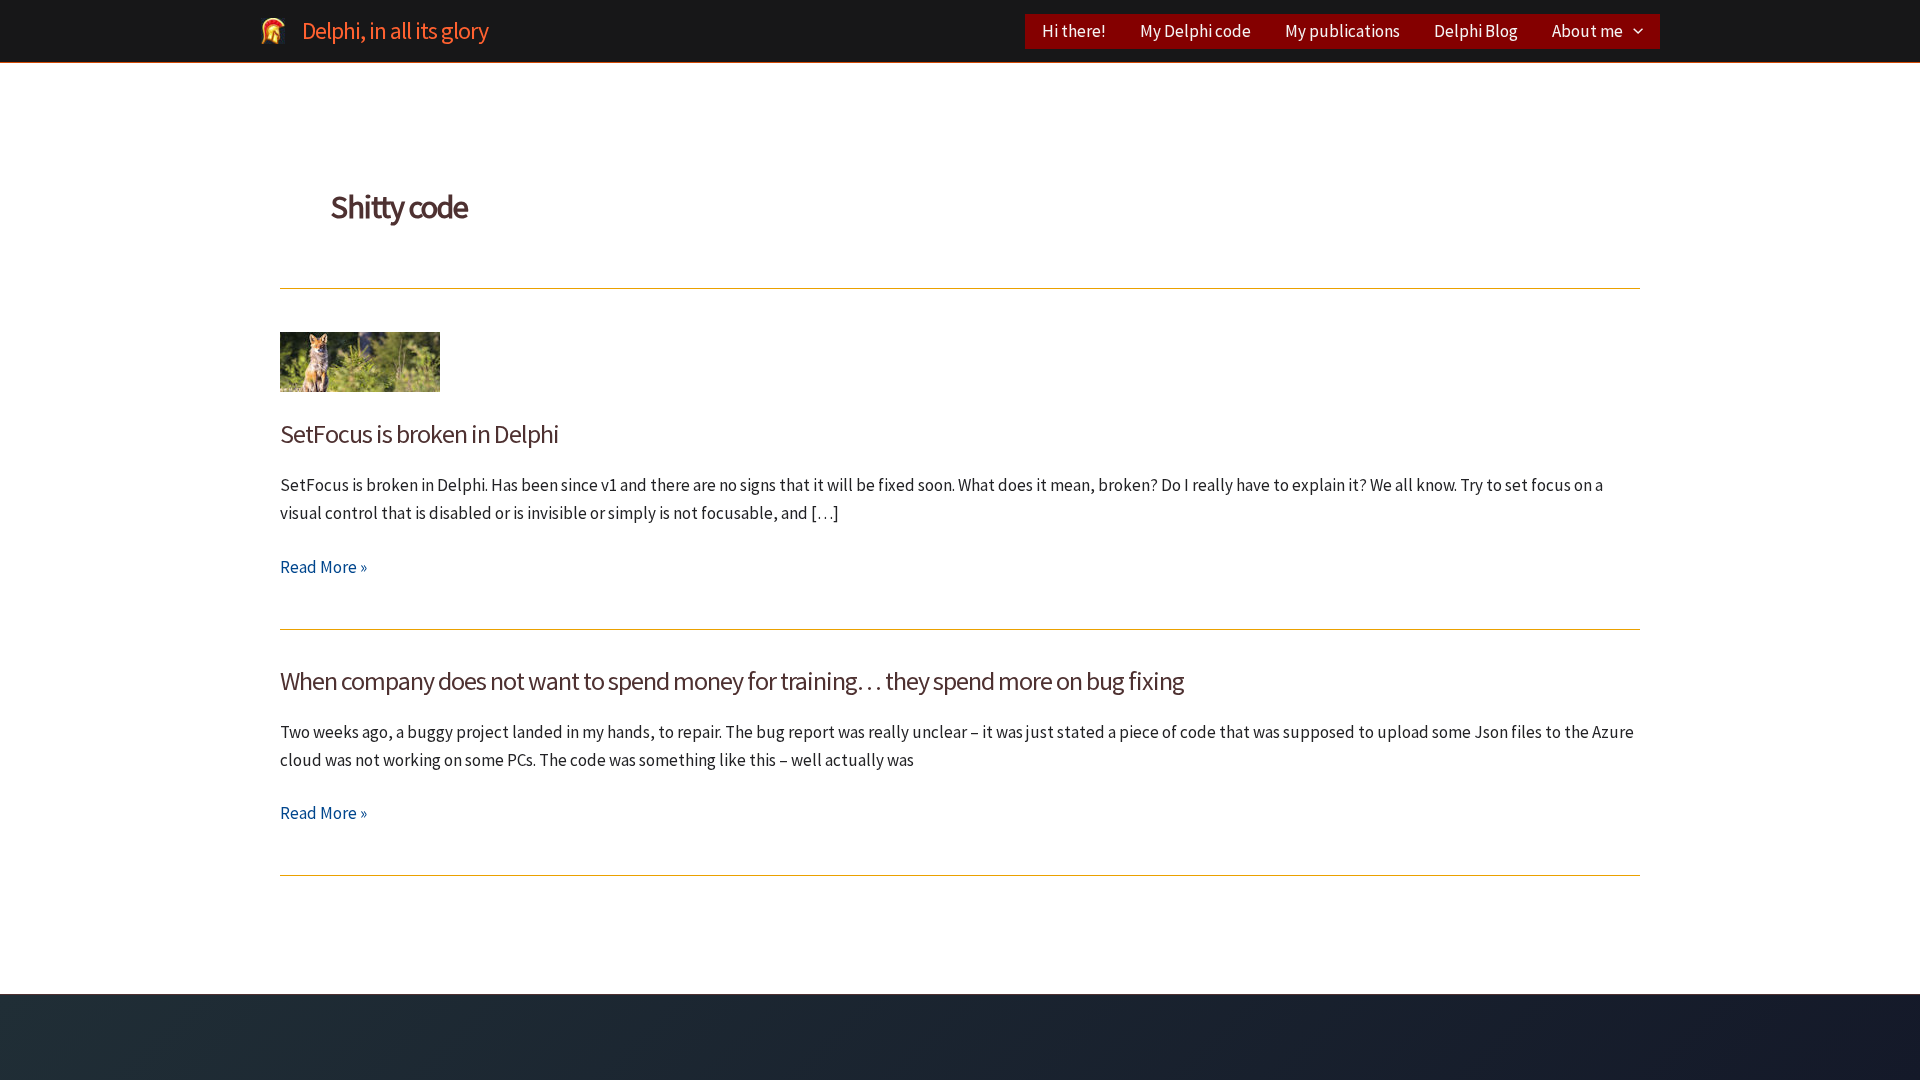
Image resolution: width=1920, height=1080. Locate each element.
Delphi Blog (1476, 31)
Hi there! (1074, 31)
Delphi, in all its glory (395, 30)
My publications (1342, 31)
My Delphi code (1195, 31)
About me (1587, 31)
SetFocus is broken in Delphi (419, 433)
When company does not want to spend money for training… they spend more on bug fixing (732, 680)
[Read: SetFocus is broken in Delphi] (360, 360)
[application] (1633, 31)
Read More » (323, 568)
